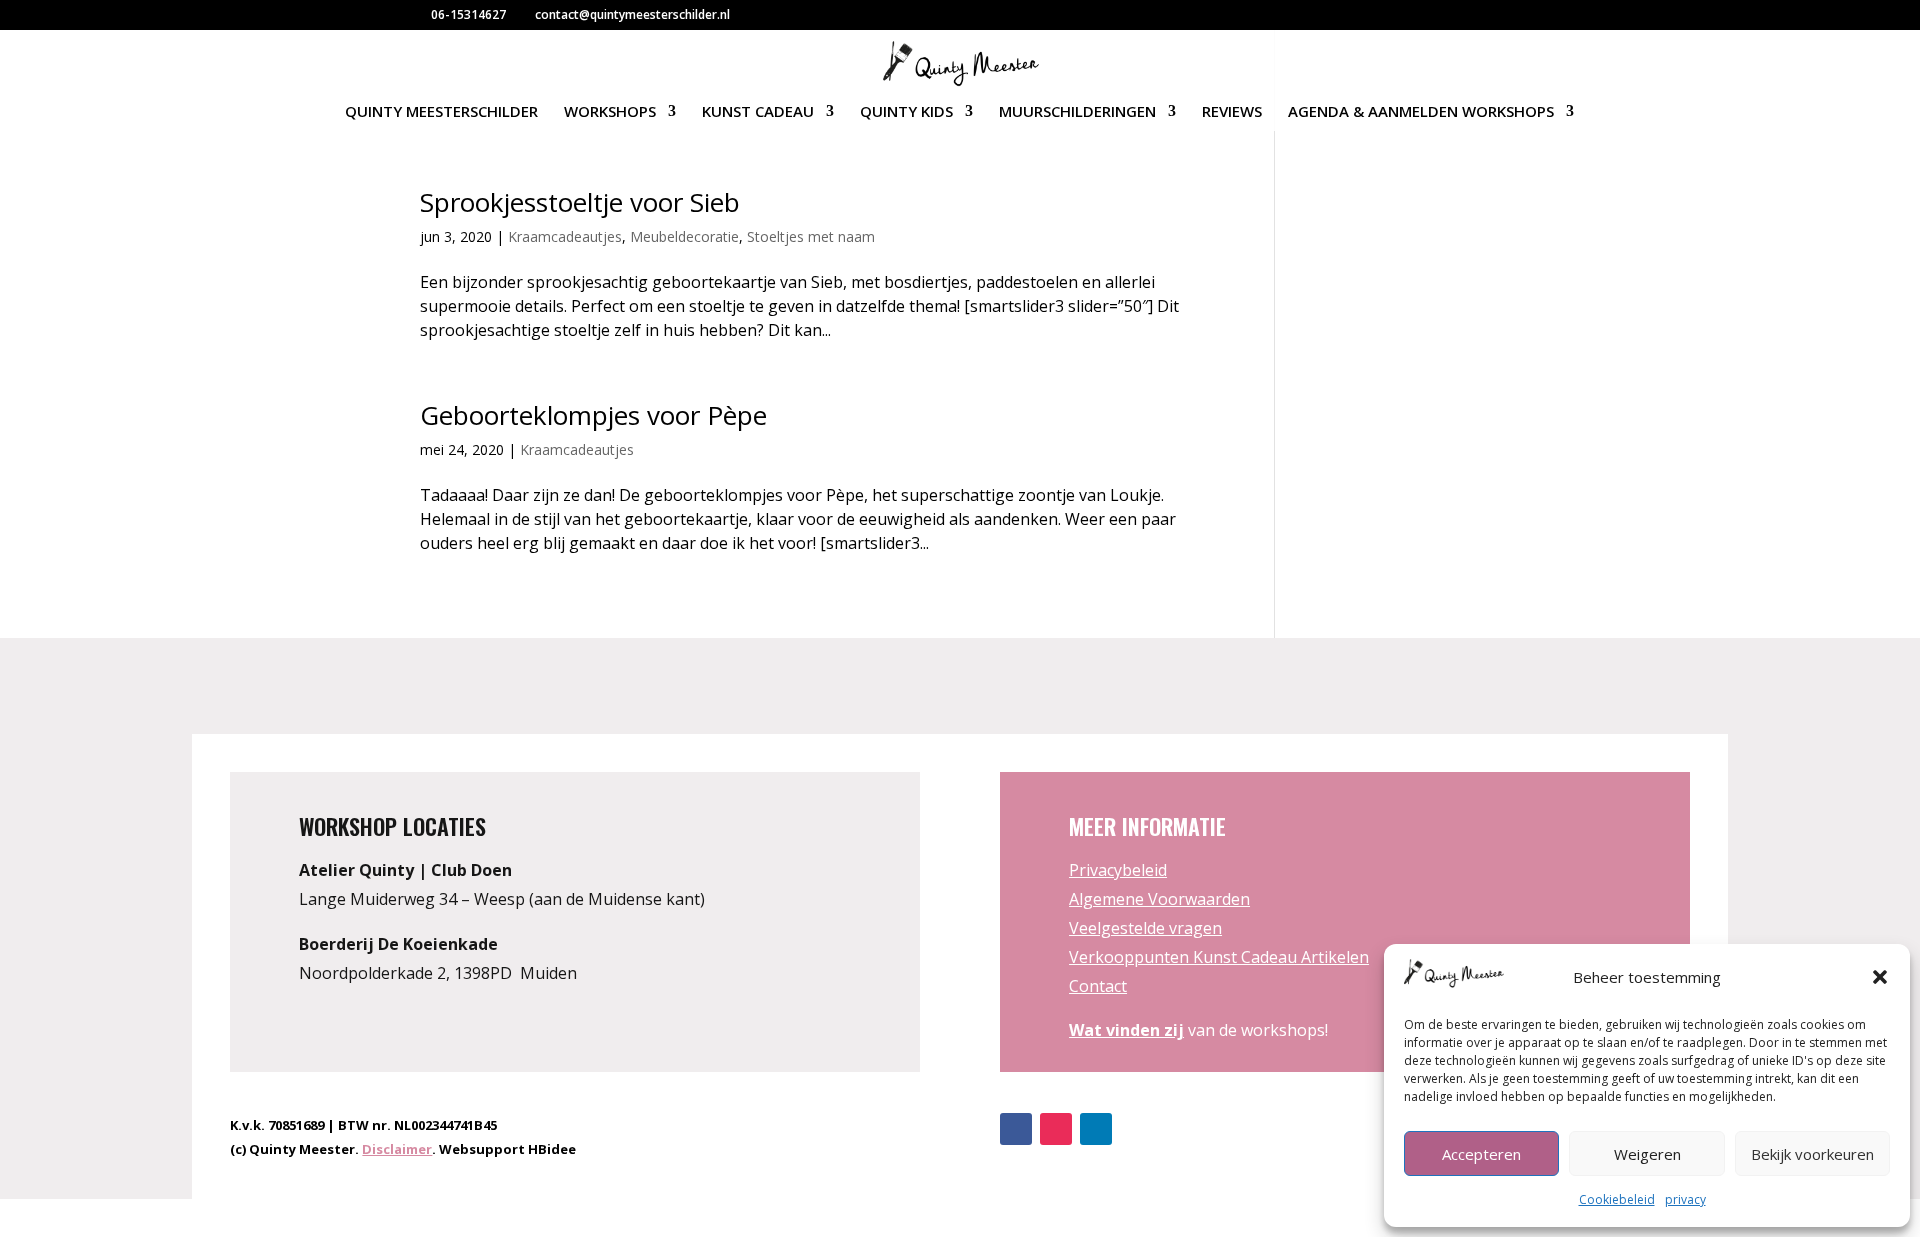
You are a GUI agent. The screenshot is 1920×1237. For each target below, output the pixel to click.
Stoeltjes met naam (811, 236)
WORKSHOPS (610, 112)
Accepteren (1481, 1154)
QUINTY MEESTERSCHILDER (441, 112)
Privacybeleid (1118, 870)
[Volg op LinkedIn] (1096, 1129)
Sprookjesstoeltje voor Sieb (580, 202)
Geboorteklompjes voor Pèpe (593, 415)
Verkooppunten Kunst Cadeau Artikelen (1219, 957)
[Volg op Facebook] (1016, 1129)
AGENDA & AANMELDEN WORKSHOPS (1421, 112)
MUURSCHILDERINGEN (1077, 112)
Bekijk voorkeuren (1812, 1154)
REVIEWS (1232, 112)
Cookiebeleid (1617, 1199)
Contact (1098, 986)
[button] (1880, 977)
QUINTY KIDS (906, 112)
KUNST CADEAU (758, 112)
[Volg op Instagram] (1056, 1129)
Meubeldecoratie (684, 236)
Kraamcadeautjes (565, 236)
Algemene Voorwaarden (1159, 899)
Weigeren (1647, 1154)
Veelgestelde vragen (1145, 928)
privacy (1685, 1199)
